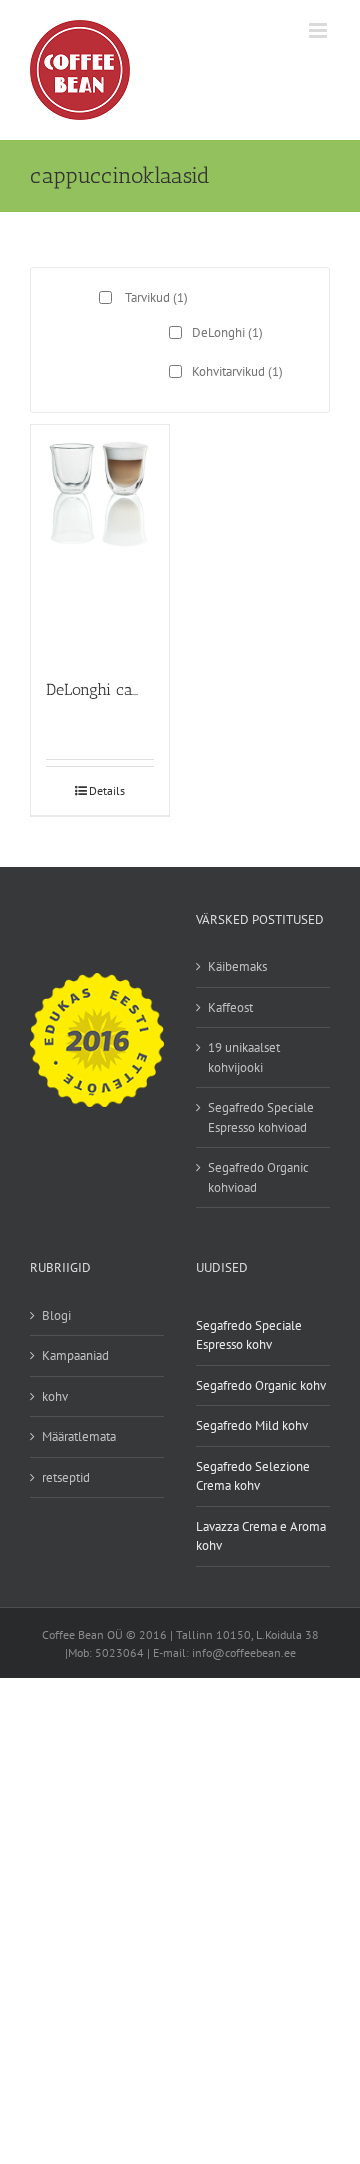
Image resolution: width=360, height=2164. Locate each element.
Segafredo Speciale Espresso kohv (249, 1335)
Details (107, 790)
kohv (55, 1396)
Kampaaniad (75, 1355)
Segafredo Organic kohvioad (258, 1177)
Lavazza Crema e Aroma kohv (261, 1536)
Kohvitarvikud (237, 371)
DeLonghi (227, 332)
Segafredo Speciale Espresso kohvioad (261, 1117)
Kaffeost (230, 1007)
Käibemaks (237, 966)
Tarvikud (156, 297)
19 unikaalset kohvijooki (244, 1057)
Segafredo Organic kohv (261, 1385)
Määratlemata (79, 1436)
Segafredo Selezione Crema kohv (253, 1476)
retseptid (66, 1477)
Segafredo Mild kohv (252, 1425)
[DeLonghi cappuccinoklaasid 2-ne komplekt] (100, 542)
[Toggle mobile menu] (319, 30)
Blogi (56, 1315)
